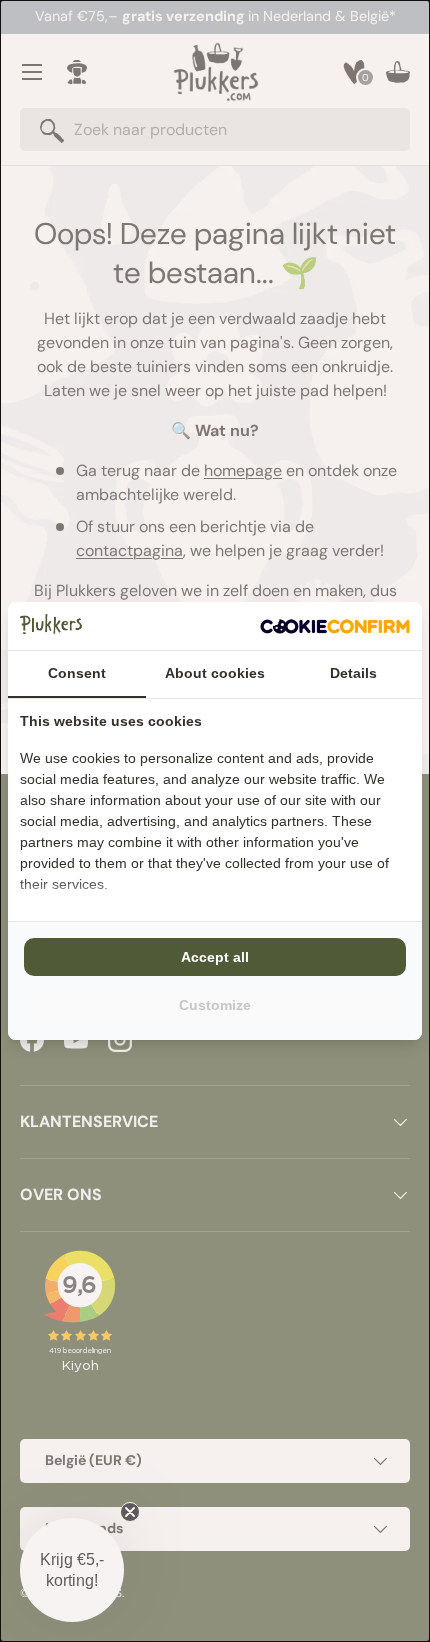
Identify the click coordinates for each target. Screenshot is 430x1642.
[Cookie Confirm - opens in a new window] (335, 626)
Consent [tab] (77, 673)
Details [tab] (353, 673)
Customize (215, 1005)
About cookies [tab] (215, 673)
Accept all (215, 957)
